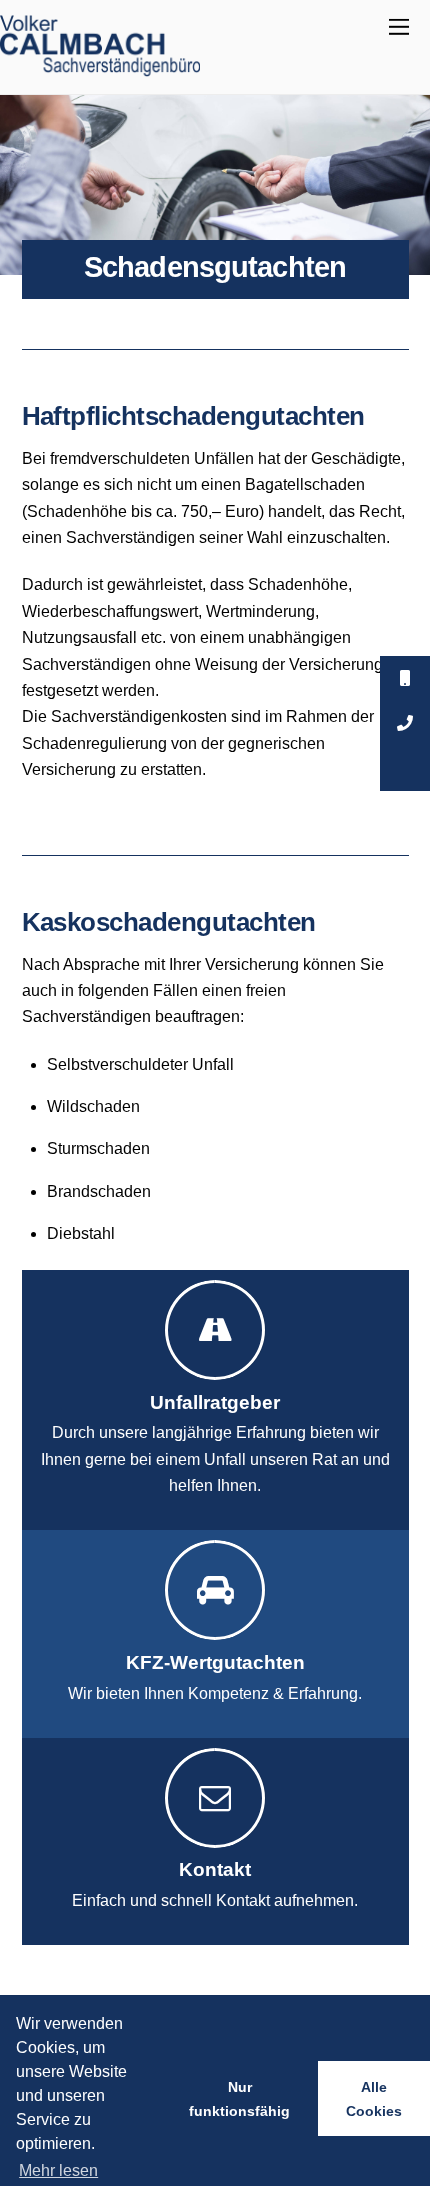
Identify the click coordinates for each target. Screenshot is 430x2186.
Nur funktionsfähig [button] (239, 2099)
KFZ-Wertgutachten (215, 1662)
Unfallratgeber (215, 1402)
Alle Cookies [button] (374, 2099)
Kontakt (215, 1869)
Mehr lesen (58, 2170)
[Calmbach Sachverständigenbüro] (100, 68)
